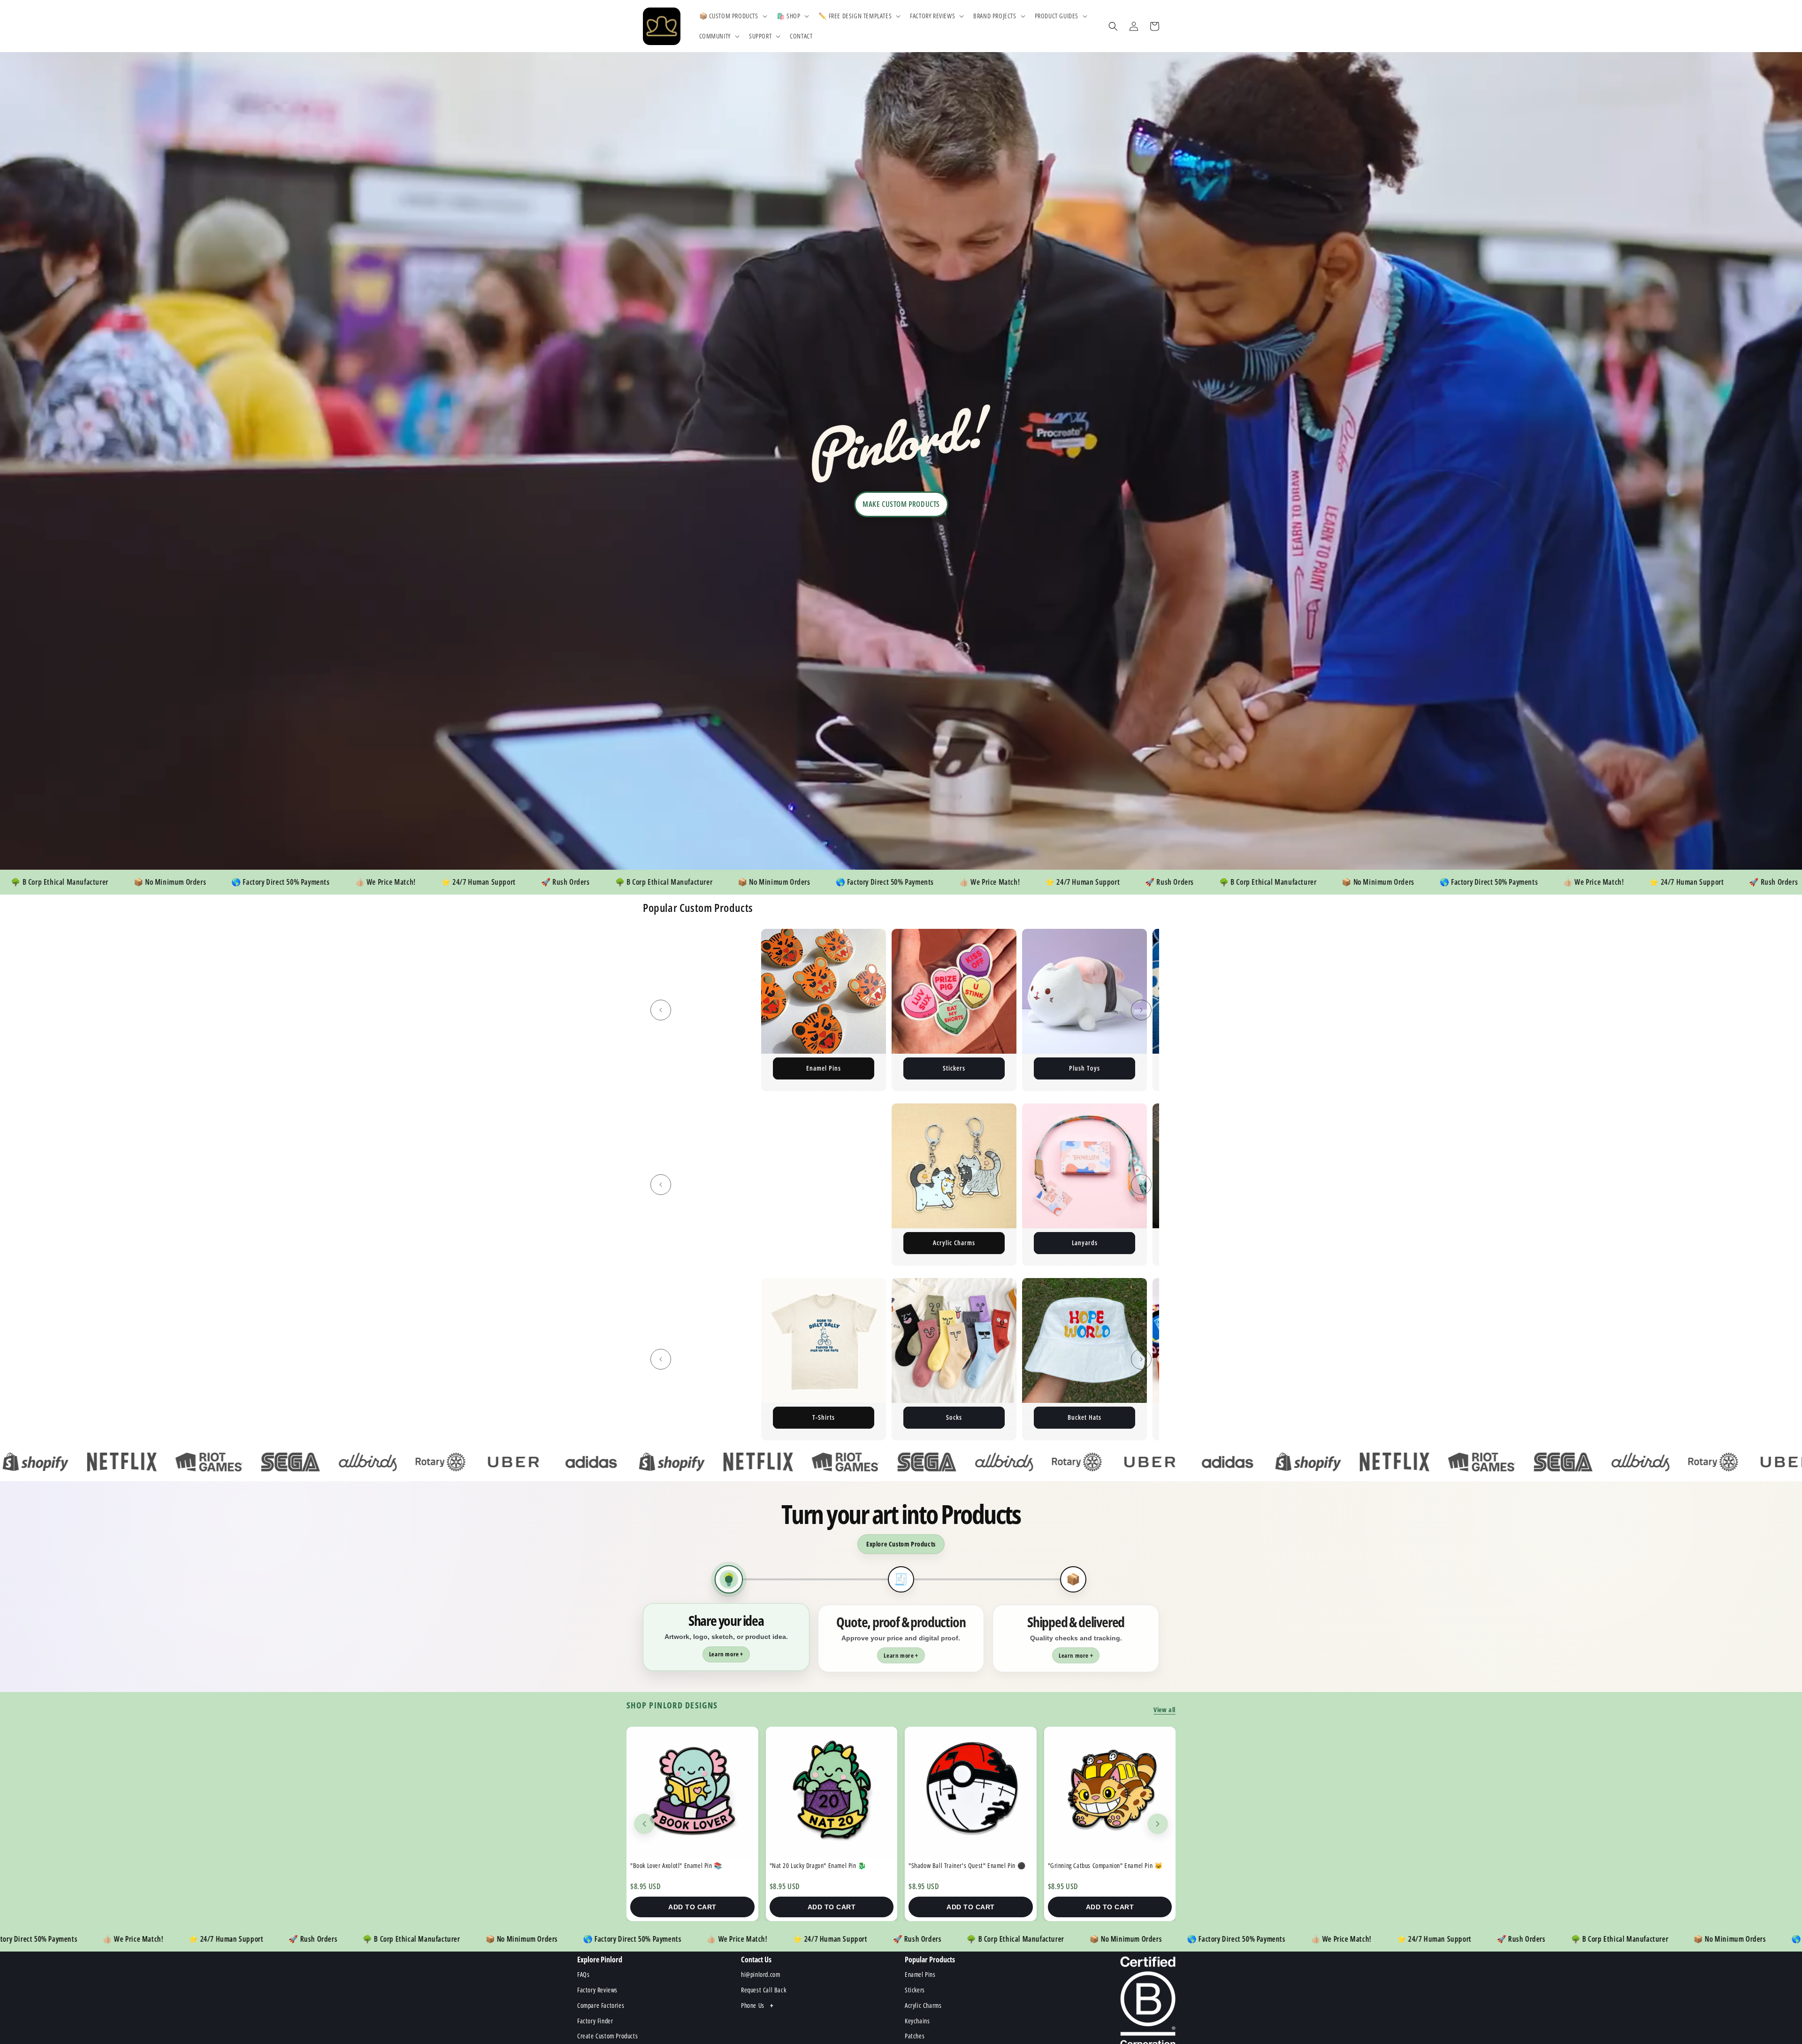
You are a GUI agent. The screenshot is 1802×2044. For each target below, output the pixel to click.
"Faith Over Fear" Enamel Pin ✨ (672, 1865)
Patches (693, 1068)
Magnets (1085, 1068)
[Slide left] (661, 1010)
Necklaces (953, 1417)
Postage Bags (954, 1068)
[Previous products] (644, 1824)
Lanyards (701, 1243)
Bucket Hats (692, 1417)
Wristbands (822, 1417)
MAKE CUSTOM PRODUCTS (901, 504)
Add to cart (692, 1907)
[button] (732, 16)
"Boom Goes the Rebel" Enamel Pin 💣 (819, 1865)
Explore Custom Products (901, 1544)
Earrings (1092, 1243)
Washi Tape (1083, 1417)
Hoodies (962, 1243)
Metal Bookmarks (831, 1243)
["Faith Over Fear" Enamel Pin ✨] (692, 1793)
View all (1164, 1710)
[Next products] (1158, 1824)
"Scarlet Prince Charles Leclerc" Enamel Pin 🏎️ (969, 1865)
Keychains (824, 1068)
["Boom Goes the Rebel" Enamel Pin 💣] (832, 1793)
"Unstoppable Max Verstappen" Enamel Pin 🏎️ (1108, 1865)
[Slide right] (1141, 1010)
